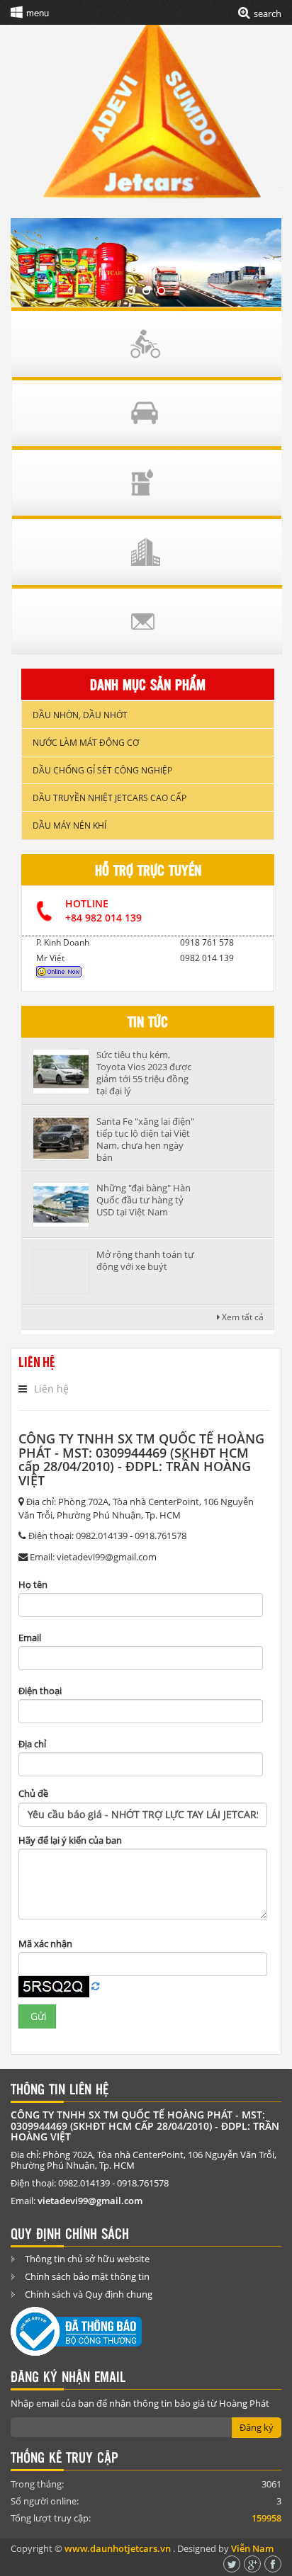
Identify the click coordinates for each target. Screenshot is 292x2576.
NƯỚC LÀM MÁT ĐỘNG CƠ (86, 743)
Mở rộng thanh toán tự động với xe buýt (145, 1260)
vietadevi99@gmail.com (90, 2201)
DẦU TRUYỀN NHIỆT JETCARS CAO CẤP (109, 798)
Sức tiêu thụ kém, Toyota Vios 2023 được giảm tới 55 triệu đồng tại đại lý (144, 1073)
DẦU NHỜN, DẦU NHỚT (80, 715)
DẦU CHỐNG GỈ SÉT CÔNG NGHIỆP (102, 770)
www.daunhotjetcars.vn (118, 2548)
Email (30, 1638)
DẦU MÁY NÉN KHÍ (69, 825)
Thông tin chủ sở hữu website (87, 2259)
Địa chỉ (32, 1744)
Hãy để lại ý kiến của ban (70, 1840)
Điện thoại (40, 1691)
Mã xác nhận (45, 1944)
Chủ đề (33, 1793)
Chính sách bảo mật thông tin (87, 2276)
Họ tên (33, 1584)
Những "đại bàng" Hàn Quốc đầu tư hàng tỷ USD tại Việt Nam (144, 1200)
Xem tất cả (242, 1317)
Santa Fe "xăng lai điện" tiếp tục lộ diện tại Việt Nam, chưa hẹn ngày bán (145, 1139)
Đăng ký (257, 2427)
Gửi (37, 2016)
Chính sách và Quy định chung (89, 2294)
